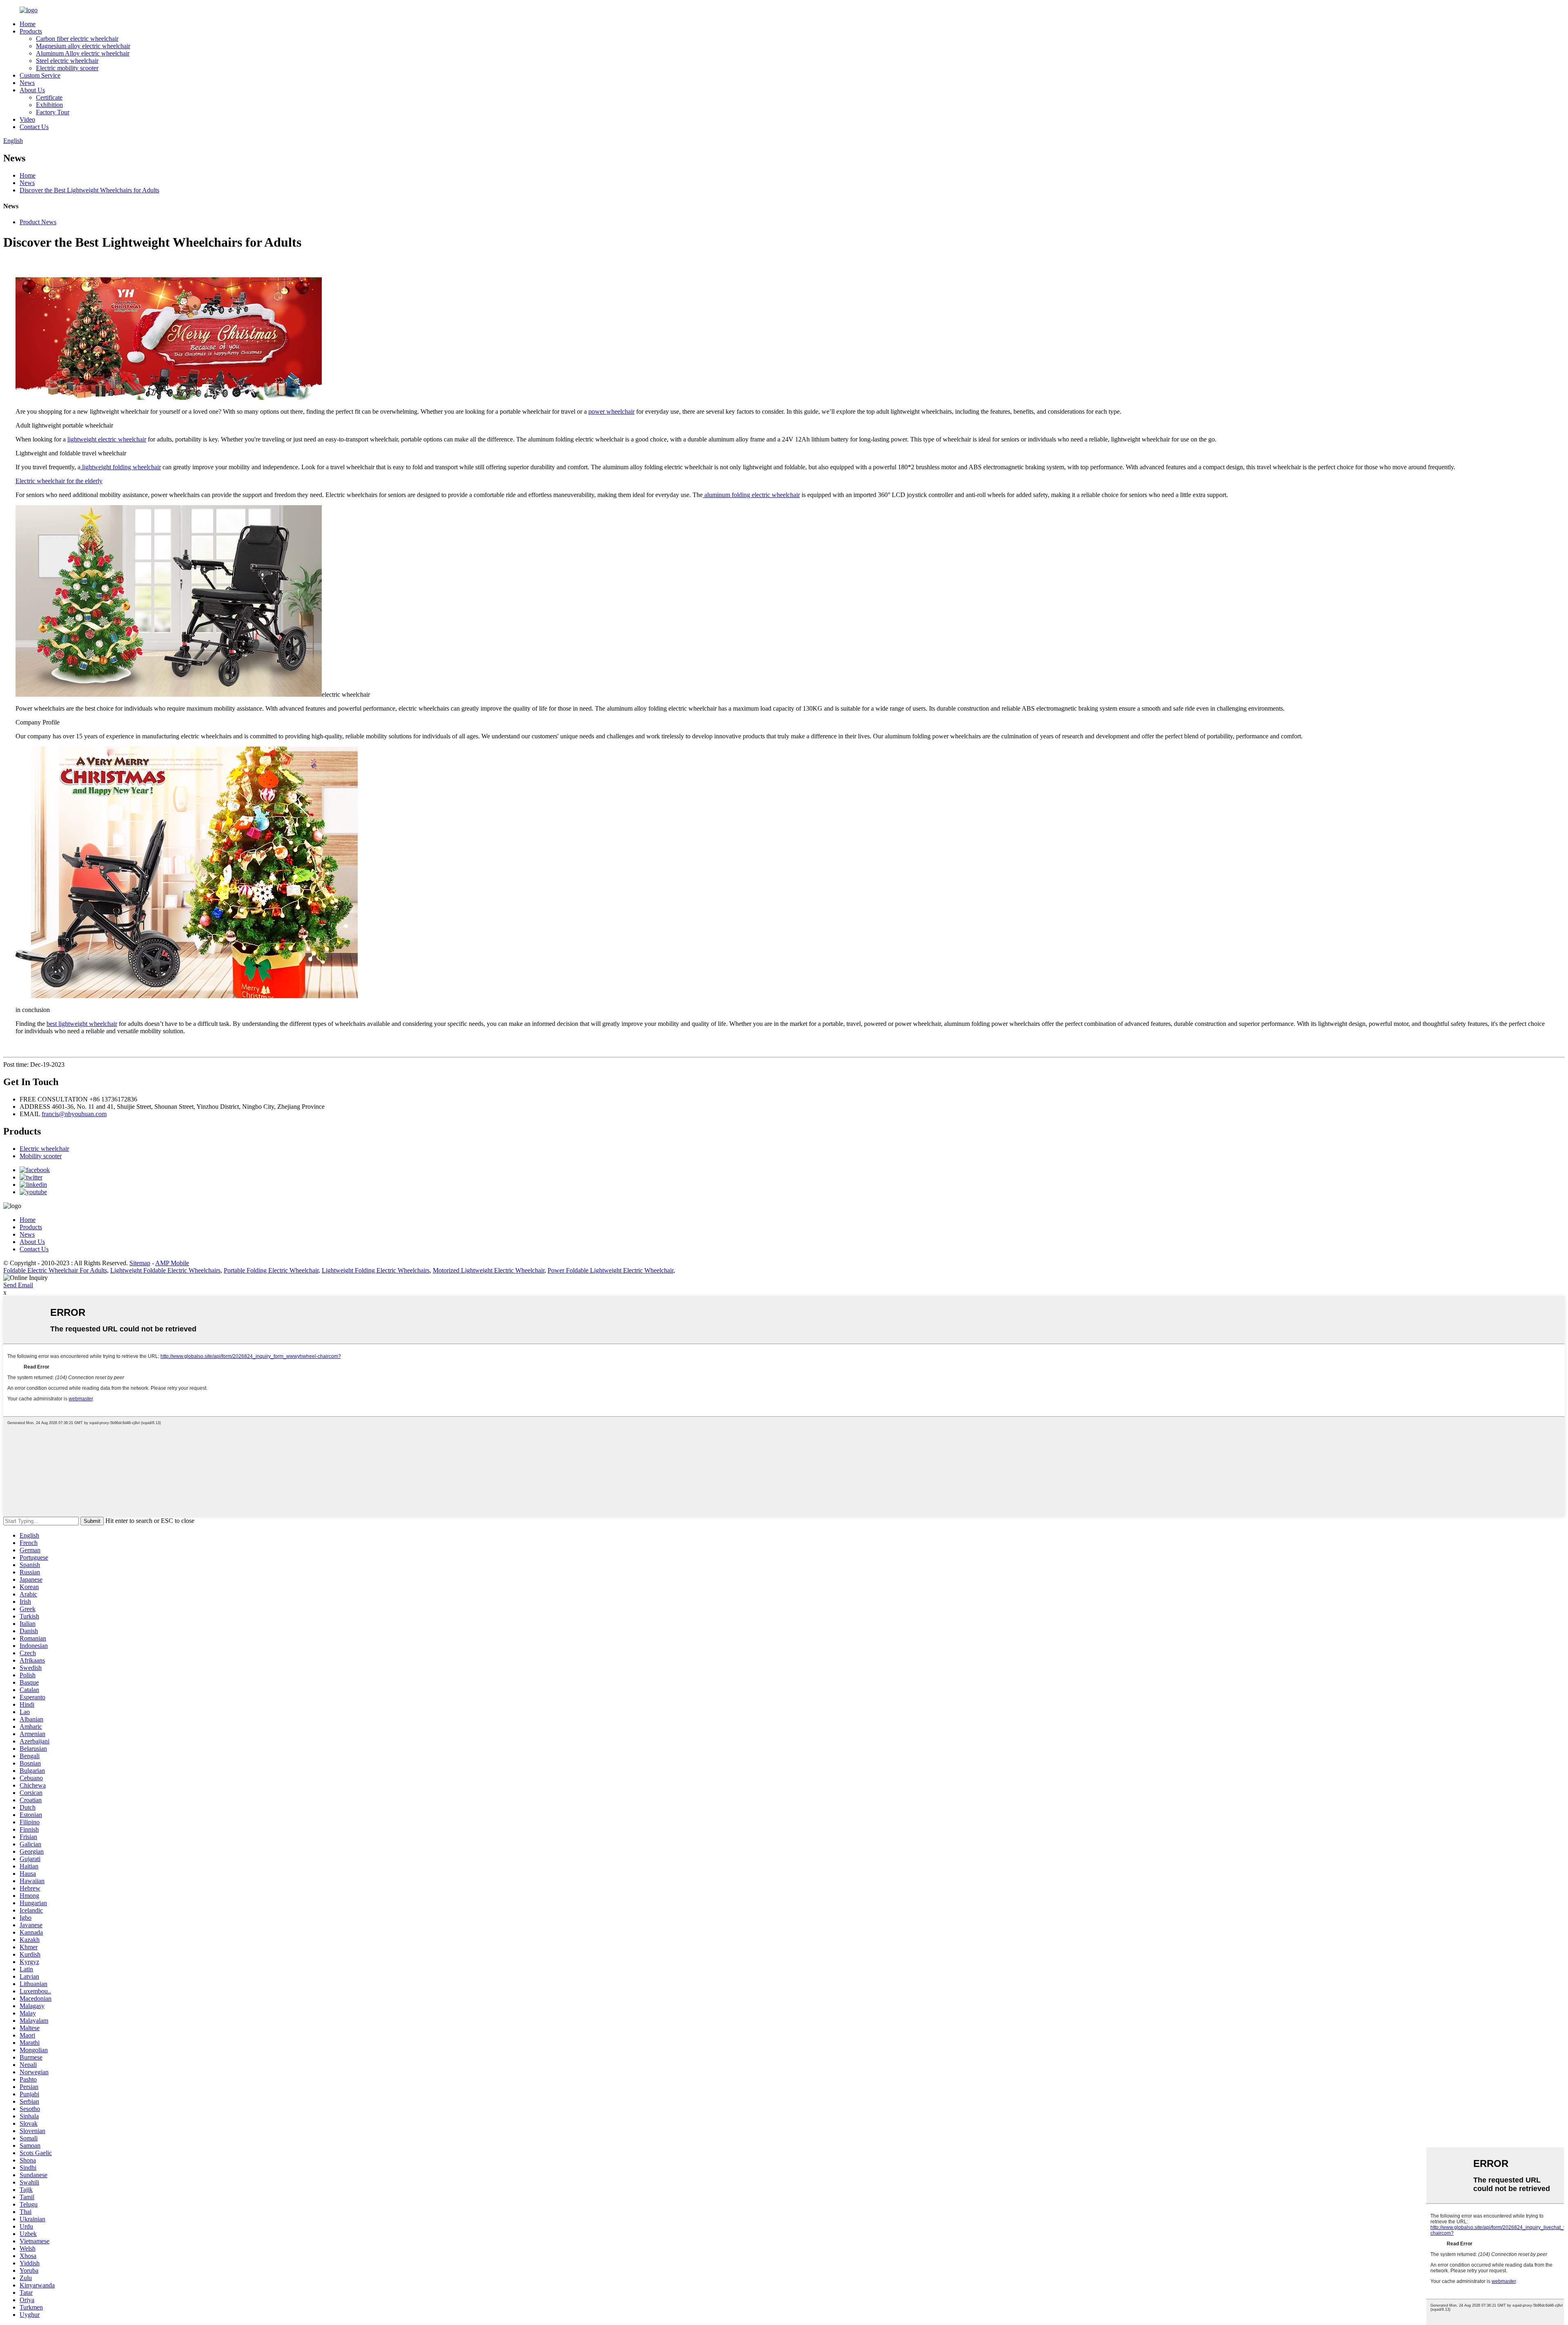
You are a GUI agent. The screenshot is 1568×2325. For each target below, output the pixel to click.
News (27, 83)
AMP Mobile (172, 1263)
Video (27, 119)
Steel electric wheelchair (67, 61)
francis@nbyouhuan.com (74, 1114)
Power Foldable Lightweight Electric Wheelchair (610, 1270)
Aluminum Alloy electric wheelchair (83, 53)
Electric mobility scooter (67, 68)
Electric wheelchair (44, 1149)
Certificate (49, 97)
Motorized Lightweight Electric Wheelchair (489, 1270)
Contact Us (34, 127)
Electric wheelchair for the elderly (59, 481)
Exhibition (49, 105)
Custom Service (40, 75)
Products (31, 31)
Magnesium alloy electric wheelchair (83, 46)
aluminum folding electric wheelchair (751, 495)
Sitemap (140, 1263)
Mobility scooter (41, 1156)
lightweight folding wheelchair (121, 467)
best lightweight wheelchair (82, 1024)
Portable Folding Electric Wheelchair (271, 1270)
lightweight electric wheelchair (107, 439)
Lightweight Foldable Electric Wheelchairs (165, 1270)
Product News (38, 222)
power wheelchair (611, 411)
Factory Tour (53, 112)
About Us (32, 90)
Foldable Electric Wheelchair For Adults (55, 1270)
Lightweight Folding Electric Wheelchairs (376, 1270)
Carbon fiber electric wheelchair (77, 39)
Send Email (18, 1285)
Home (28, 24)
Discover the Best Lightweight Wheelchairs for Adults (89, 190)
